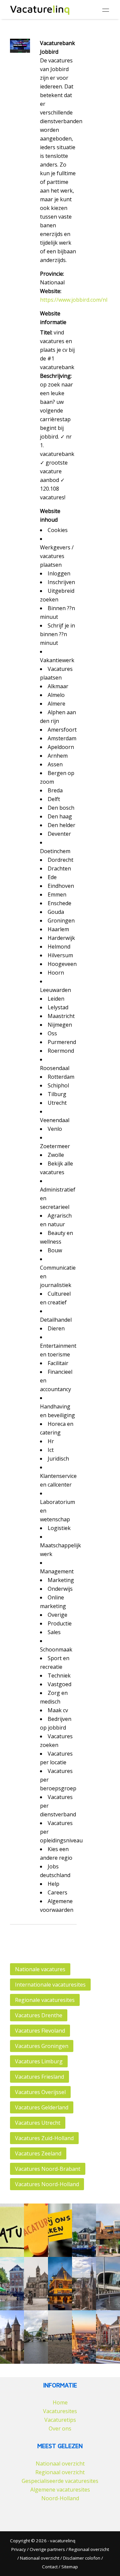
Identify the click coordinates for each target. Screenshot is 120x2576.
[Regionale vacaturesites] (60, 2230)
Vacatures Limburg (39, 2061)
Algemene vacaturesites (60, 2490)
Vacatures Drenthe (39, 2015)
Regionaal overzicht (60, 2472)
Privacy (19, 2549)
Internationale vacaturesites (50, 1985)
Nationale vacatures (40, 1969)
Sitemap (70, 2567)
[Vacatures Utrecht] (12, 2337)
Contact (50, 2567)
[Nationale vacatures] (12, 2230)
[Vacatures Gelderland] (108, 2284)
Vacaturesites (60, 2411)
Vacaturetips (60, 2420)
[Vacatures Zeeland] (60, 2337)
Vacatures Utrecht (38, 2123)
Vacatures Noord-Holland (47, 2184)
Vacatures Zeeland (38, 2153)
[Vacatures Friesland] (60, 2284)
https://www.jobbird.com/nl (74, 300)
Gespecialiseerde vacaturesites (60, 2481)
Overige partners (47, 2549)
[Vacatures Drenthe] (84, 2230)
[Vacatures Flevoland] (108, 2230)
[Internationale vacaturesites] (36, 2230)
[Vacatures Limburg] (36, 2284)
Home (60, 2402)
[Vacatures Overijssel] (84, 2284)
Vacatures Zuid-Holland (44, 2138)
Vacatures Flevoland (40, 2031)
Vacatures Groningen (42, 2046)
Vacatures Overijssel (40, 2092)
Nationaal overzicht (60, 2464)
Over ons (60, 2428)
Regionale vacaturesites (45, 2000)
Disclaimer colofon (82, 2558)
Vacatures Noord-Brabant (48, 2169)
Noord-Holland (60, 2498)
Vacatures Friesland (39, 2077)
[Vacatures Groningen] (12, 2284)
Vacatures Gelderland (42, 2107)
